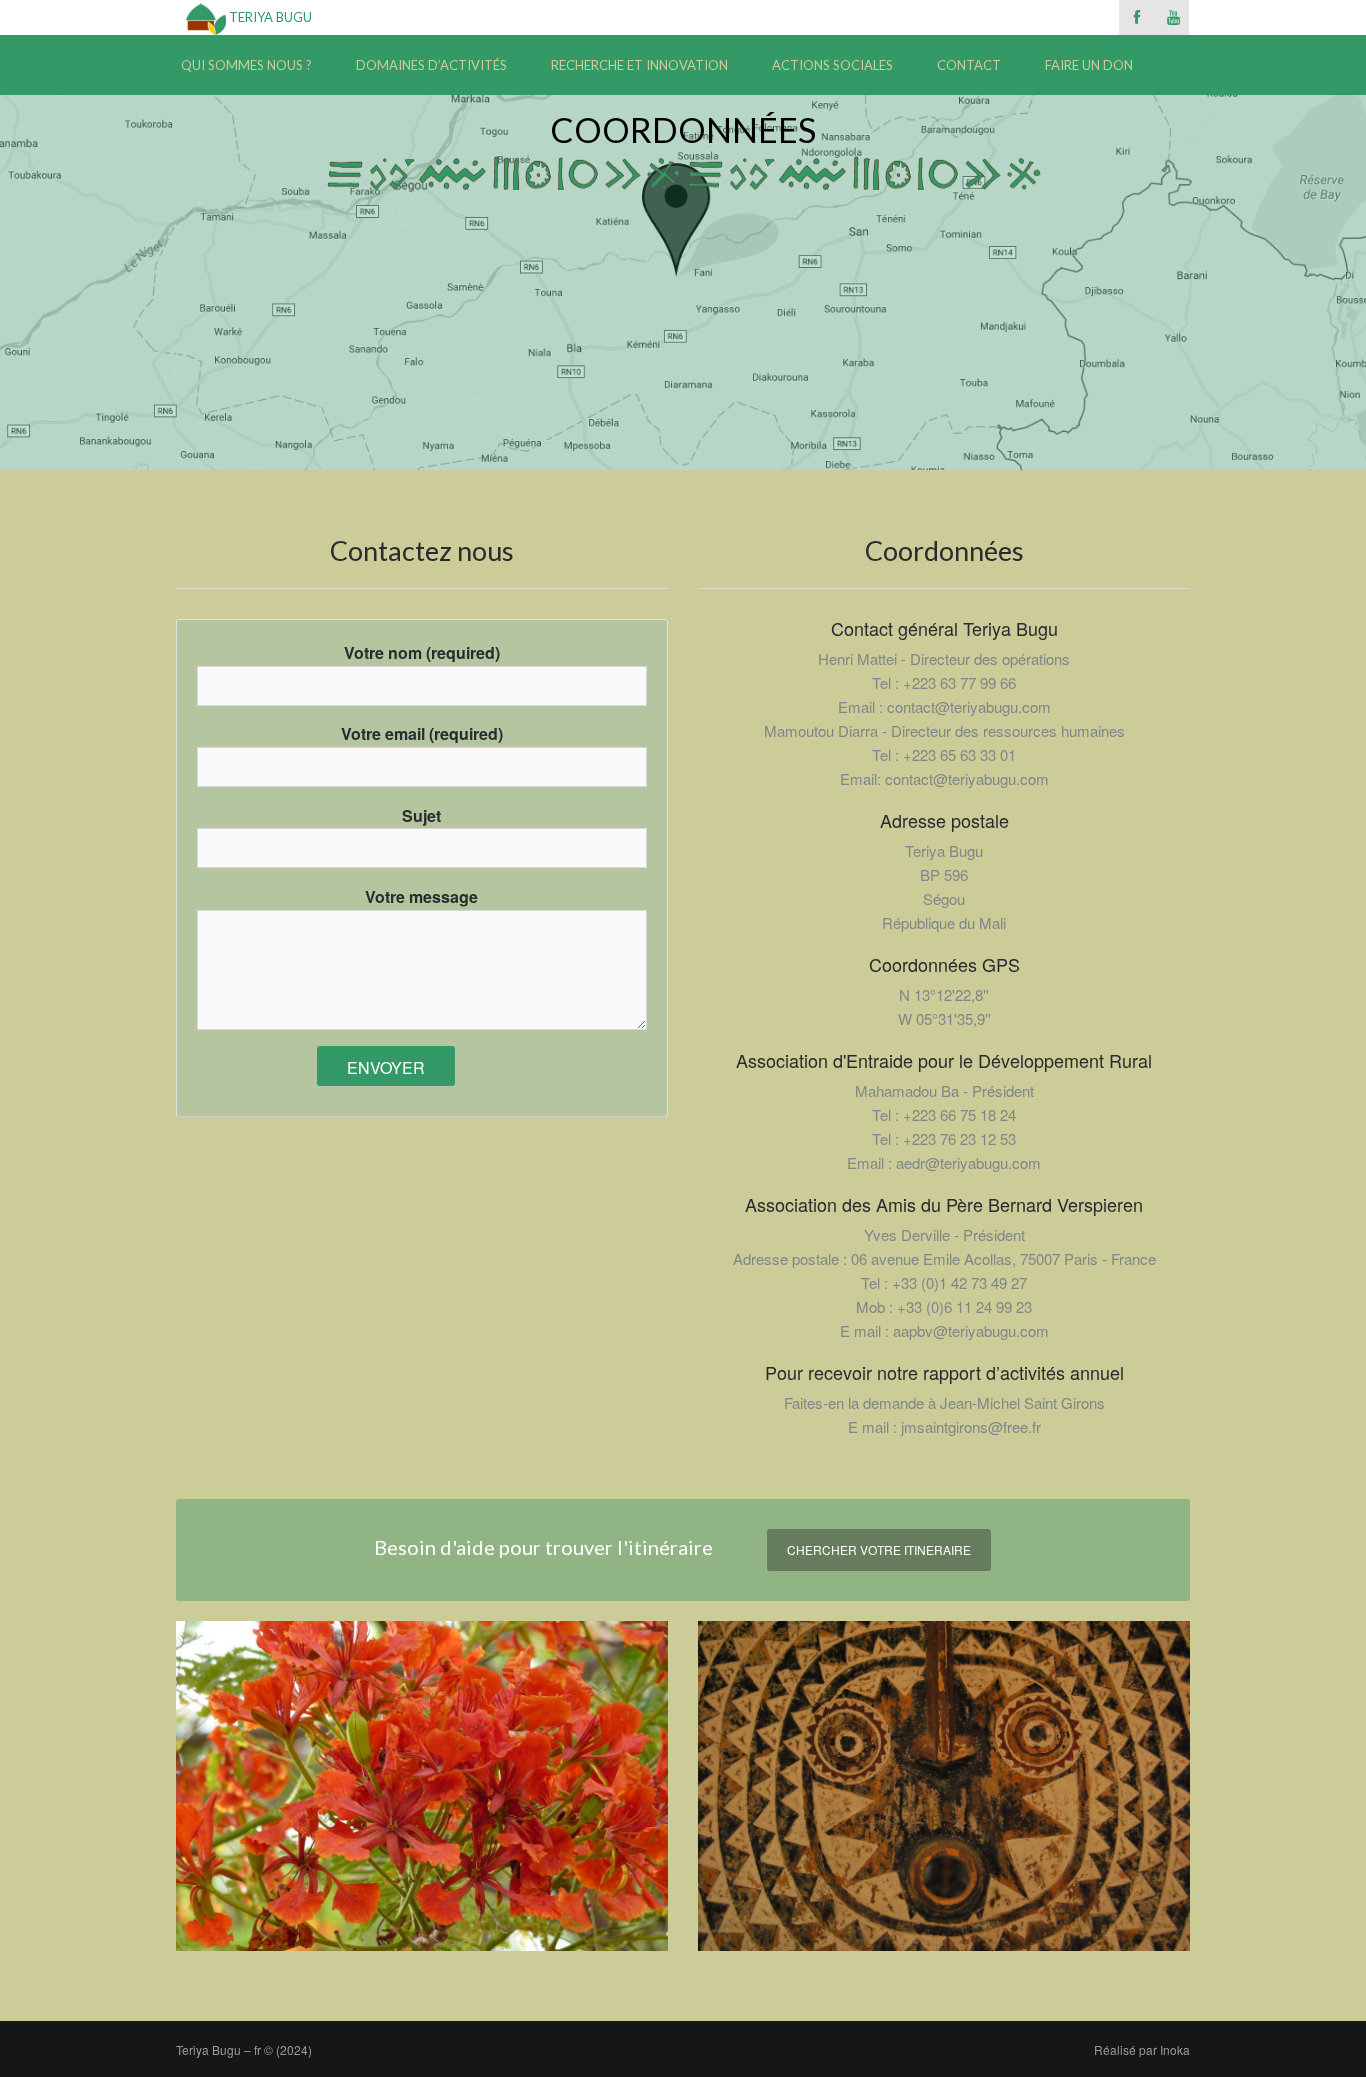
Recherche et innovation (639, 65)
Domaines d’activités (431, 65)
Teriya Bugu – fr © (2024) (244, 2049)
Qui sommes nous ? (246, 65)
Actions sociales (832, 65)
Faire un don (1089, 65)
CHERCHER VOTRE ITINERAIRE (879, 1549)
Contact (969, 65)
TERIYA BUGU (269, 17)
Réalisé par (1142, 2049)
